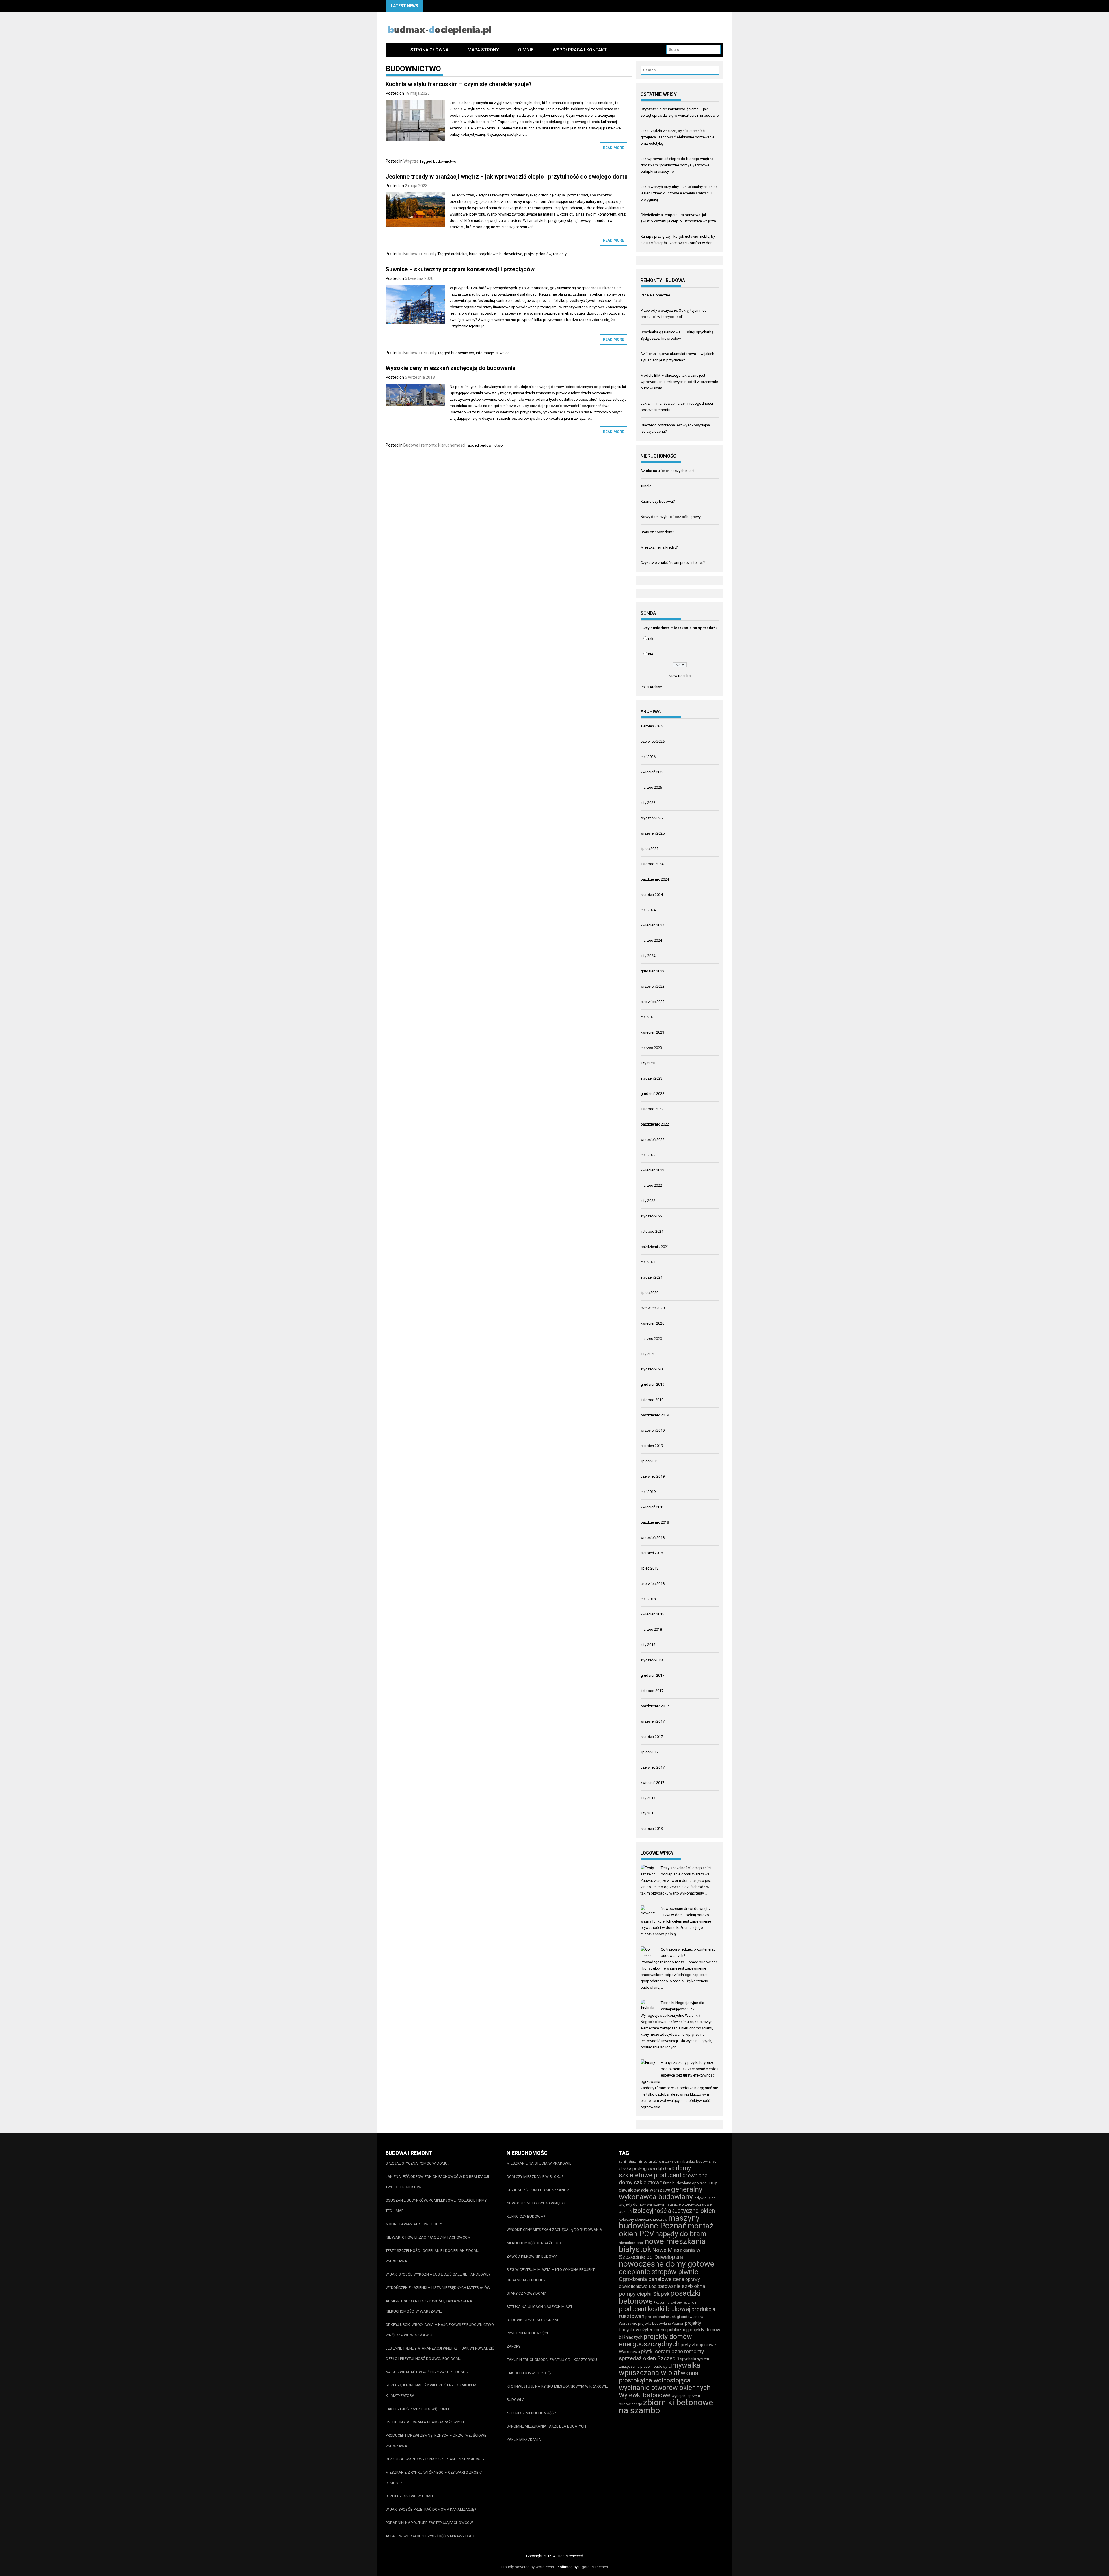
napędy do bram (681, 2234)
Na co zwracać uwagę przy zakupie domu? (427, 2372)
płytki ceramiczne (662, 2351)
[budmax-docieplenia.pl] (393, 50)
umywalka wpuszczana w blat (660, 2369)
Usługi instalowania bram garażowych (425, 2422)
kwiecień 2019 (652, 1507)
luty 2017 (648, 1798)
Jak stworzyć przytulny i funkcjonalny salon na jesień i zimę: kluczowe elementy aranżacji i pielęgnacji (679, 193)
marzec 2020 (651, 1339)
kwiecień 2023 (652, 1032)
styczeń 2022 (652, 1216)
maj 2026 (648, 757)
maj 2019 (648, 1492)
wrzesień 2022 (653, 1140)
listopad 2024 (652, 864)
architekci (459, 254)
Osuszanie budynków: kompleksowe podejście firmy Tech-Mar (436, 2206)
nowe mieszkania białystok (662, 2245)
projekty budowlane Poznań (661, 2323)
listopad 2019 (652, 1400)
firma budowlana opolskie (685, 2183)
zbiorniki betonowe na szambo (666, 2406)
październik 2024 (655, 879)
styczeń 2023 (652, 1078)
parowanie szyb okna (681, 2286)
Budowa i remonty (420, 254)
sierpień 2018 (652, 1553)
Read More (613, 148)
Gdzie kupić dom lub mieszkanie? (538, 2190)
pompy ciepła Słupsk (644, 2294)
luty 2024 (648, 956)
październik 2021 (655, 1247)
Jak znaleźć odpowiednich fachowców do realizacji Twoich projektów (437, 2182)
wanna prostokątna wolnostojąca (659, 2377)
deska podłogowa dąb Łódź (647, 2169)
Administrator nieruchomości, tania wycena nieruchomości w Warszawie (429, 2306)
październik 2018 (655, 1522)
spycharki (688, 2359)
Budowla (516, 2400)
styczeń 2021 (652, 1277)
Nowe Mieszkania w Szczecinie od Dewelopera (660, 2253)
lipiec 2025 (650, 849)
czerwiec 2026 (653, 741)
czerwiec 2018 (653, 1584)
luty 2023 (648, 1063)
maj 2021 (648, 1262)
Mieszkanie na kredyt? (659, 547)
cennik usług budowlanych (696, 2161)
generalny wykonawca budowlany (661, 2193)
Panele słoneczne (655, 295)
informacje (485, 353)
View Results (680, 676)
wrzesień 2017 (653, 1721)
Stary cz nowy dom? (657, 532)
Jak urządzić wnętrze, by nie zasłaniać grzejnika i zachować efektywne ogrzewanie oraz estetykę (678, 137)
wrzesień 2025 (653, 833)
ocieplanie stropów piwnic (658, 2272)
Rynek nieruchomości (527, 2333)
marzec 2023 (651, 1048)
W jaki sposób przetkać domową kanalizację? (431, 2509)
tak (651, 639)
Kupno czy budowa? (658, 501)
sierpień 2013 (652, 1829)
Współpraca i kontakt (580, 50)
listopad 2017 (652, 1691)
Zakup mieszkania (524, 2440)
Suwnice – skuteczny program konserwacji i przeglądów (460, 269)
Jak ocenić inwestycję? (529, 2373)
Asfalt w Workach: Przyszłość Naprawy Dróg (430, 2536)
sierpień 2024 (652, 895)
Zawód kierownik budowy (532, 2256)
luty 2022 (648, 1201)
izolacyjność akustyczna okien (674, 2211)
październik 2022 (655, 1124)
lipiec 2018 (650, 1568)
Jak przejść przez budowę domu (417, 2409)
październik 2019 (655, 1415)
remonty (560, 254)
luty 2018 (648, 1645)
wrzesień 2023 (653, 986)
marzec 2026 (651, 787)
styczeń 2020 (652, 1369)
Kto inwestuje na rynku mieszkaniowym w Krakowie (557, 2386)
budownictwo (445, 161)
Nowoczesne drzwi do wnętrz (686, 1909)
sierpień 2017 (652, 1737)
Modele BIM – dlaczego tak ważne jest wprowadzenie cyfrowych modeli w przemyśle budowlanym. (679, 382)
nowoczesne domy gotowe (667, 2264)
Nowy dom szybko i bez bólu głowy (671, 517)
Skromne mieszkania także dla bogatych (546, 2426)
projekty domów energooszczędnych (655, 2340)
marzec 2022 (651, 1185)
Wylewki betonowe (645, 2395)
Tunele (646, 486)
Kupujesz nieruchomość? (531, 2413)
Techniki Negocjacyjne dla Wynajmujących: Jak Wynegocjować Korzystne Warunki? (672, 2009)
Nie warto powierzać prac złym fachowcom (428, 2237)
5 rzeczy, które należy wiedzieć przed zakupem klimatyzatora (431, 2390)
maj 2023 (648, 1017)
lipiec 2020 (650, 1293)
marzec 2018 (651, 1629)
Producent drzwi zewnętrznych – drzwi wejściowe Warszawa (436, 2441)
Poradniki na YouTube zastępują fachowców (429, 2523)
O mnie (526, 50)
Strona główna (429, 50)
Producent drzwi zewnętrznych (675, 2303)
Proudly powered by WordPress (528, 2567)
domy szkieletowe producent (655, 2172)
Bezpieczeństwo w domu (409, 2496)
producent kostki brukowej (655, 2309)
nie (651, 654)
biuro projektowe (483, 254)
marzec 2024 (651, 940)
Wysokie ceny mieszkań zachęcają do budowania (451, 368)
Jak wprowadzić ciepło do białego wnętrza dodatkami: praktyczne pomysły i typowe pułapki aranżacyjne (677, 165)
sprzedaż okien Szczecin (649, 2358)
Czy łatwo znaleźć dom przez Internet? (673, 563)
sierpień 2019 (652, 1446)
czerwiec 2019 (653, 1476)
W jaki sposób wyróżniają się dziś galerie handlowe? (438, 2274)
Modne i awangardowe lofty (414, 2224)
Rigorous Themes (593, 2567)
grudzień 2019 (652, 1384)
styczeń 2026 (652, 818)
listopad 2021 (652, 1231)
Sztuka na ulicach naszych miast (668, 471)
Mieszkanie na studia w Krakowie (539, 2163)
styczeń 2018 (652, 1660)
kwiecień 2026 (652, 772)
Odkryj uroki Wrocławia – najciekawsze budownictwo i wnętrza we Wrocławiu (441, 2330)
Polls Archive (651, 687)
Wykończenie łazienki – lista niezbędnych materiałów (438, 2288)
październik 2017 (655, 1706)
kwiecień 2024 (652, 925)
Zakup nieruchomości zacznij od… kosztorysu (552, 2360)
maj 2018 (648, 1599)
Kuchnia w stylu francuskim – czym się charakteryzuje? (459, 84)
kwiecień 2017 (652, 1783)
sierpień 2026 (652, 726)
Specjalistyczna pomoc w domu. (417, 2163)
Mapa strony (483, 50)
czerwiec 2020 (653, 1308)
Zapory (513, 2346)
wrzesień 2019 (653, 1430)
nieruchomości (631, 2243)
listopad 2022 (652, 1109)
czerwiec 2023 (653, 1002)
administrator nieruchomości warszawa (646, 2162)
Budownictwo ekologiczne (533, 2320)
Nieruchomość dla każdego (534, 2243)
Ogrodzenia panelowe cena (652, 2279)
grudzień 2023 (652, 971)
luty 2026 (648, 803)
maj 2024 (648, 910)
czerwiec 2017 (653, 1767)
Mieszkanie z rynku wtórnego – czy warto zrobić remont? (434, 2478)
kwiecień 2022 (652, 1170)
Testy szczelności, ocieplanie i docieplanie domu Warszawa (432, 2256)
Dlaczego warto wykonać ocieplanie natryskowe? (435, 2459)
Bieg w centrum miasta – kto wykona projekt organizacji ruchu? (551, 2275)
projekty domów (538, 254)
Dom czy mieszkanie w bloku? (535, 2177)
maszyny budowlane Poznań (659, 2222)
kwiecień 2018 (652, 1614)
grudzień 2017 (652, 1675)
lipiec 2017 (650, 1752)
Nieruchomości (452, 445)
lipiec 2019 (650, 1461)
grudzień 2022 (652, 1094)
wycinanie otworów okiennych (665, 2388)
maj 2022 (648, 1155)
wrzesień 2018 (653, 1538)
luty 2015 (648, 1813)
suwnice (503, 353)
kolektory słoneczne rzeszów (643, 2219)
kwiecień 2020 (652, 1323)
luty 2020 (648, 1354)
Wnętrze (411, 161)
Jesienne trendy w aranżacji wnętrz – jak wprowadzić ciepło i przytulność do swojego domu (507, 177)
